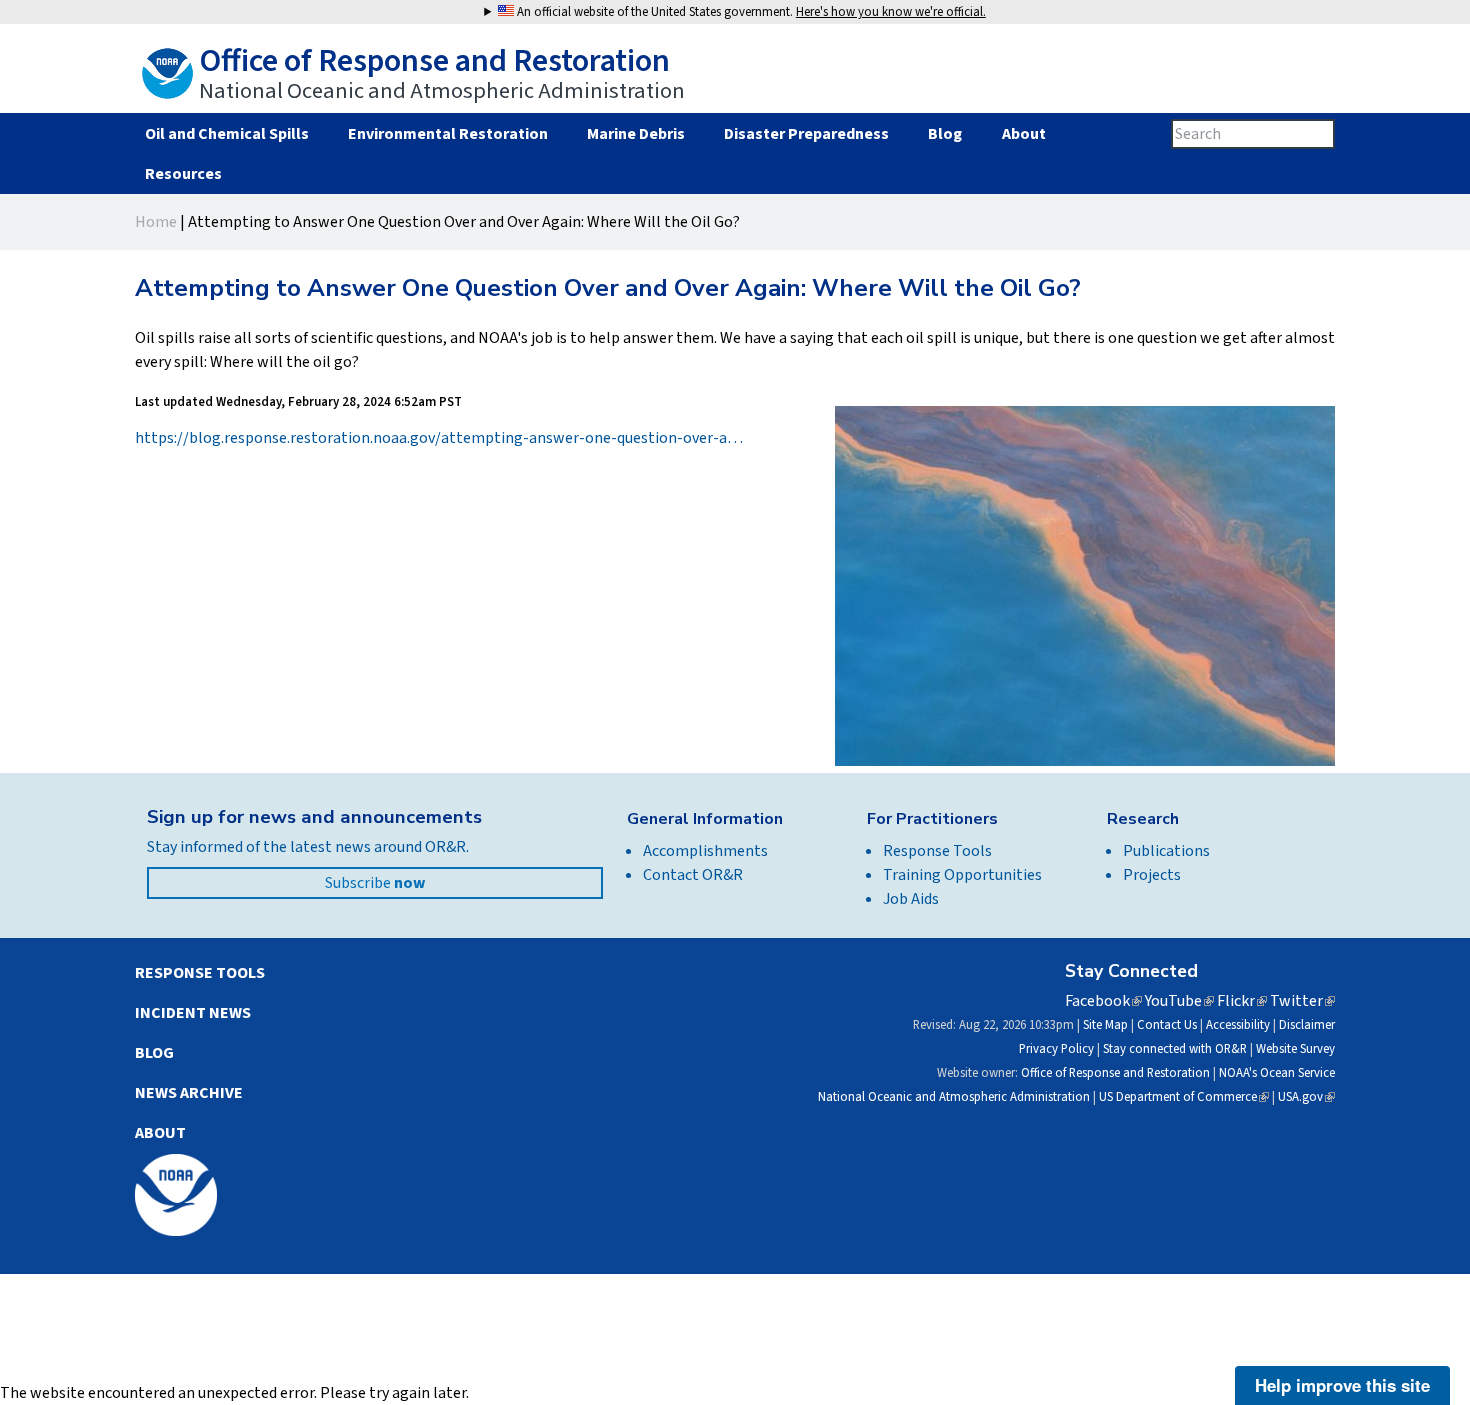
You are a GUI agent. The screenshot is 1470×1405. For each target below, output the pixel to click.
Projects (1152, 875)
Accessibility (1238, 1025)
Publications (1166, 851)
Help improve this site (1342, 1385)
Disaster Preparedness (806, 134)
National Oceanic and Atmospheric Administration (954, 1097)
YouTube (1179, 1001)
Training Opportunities (962, 875)
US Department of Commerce (1184, 1097)
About (1023, 134)
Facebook (1103, 1001)
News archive (189, 1093)
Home (156, 222)
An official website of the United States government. (750, 12)
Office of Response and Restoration (1115, 1073)
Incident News (193, 1013)
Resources (183, 174)
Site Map (1105, 1025)
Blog (945, 134)
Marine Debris (636, 134)
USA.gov (1306, 1097)
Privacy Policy (1056, 1049)
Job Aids (911, 899)
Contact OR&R (693, 875)
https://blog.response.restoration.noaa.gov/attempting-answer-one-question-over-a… (439, 438)
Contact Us (1167, 1025)
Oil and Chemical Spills (226, 134)
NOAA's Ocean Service (1277, 1073)
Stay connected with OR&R (1175, 1049)
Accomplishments (705, 851)
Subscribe (375, 883)
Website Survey (1295, 1049)
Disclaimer (1307, 1025)
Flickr (1242, 1001)
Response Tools (937, 851)
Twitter (1302, 1001)
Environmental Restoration (448, 134)
